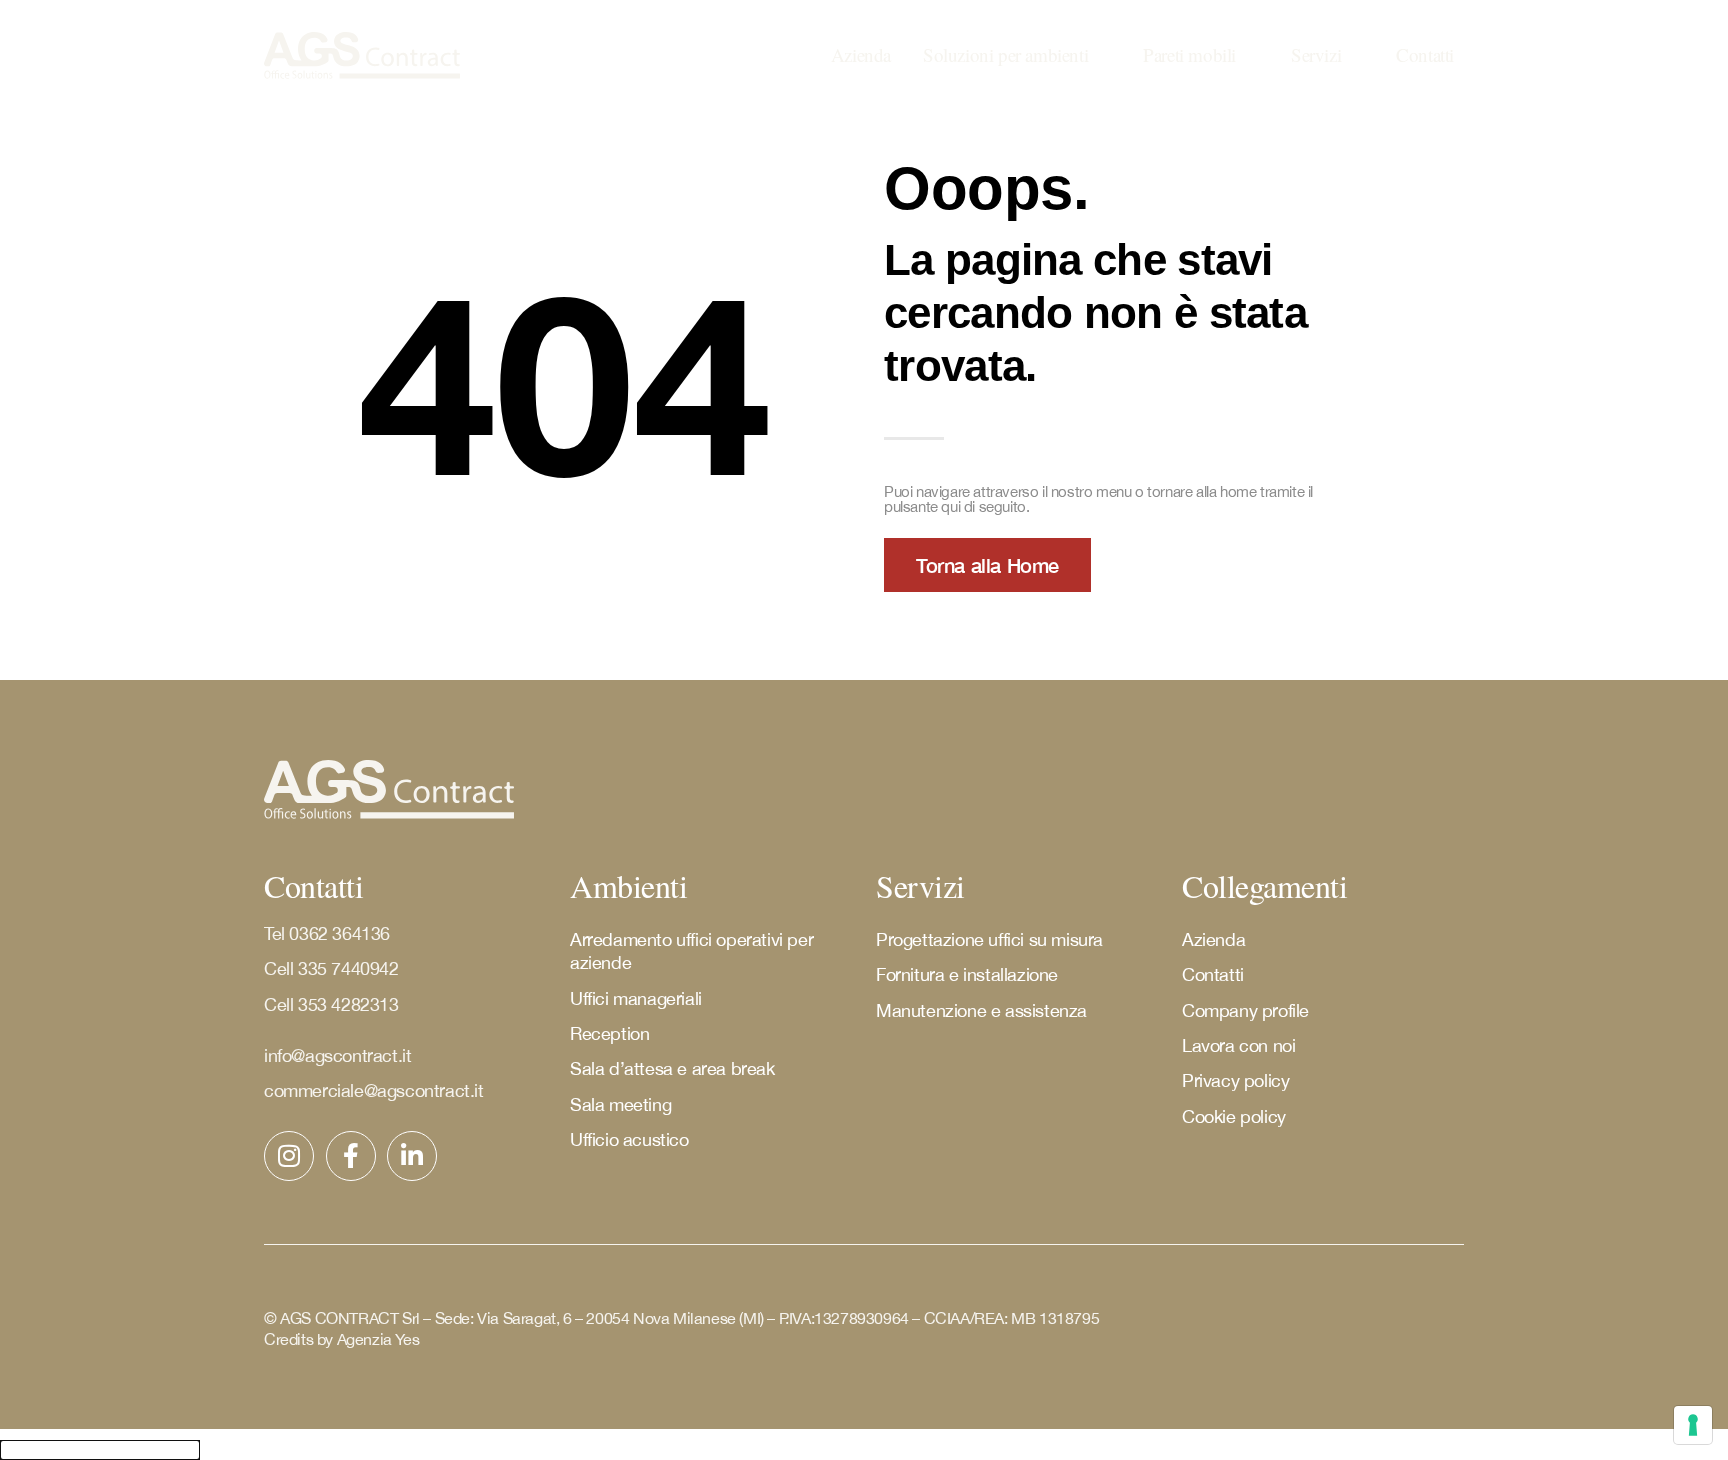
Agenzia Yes (378, 1339)
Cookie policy (1234, 1116)
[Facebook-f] (351, 1156)
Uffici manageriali (636, 998)
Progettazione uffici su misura (989, 939)
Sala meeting (620, 1104)
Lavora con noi (1238, 1045)
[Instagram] (289, 1156)
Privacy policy (1235, 1080)
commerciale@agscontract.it (374, 1090)
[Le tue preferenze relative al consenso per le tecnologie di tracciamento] (1693, 1425)
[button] (1017, 55)
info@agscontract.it (337, 1055)
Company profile (1245, 1010)
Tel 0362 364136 (327, 933)
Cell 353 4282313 (331, 1004)
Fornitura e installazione (967, 974)
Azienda (1213, 939)
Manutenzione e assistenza (981, 1010)
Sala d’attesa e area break (672, 1068)
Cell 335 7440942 (333, 968)
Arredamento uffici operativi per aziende (691, 951)
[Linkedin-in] (412, 1156)
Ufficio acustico (629, 1139)
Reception (609, 1033)
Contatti (1213, 974)
